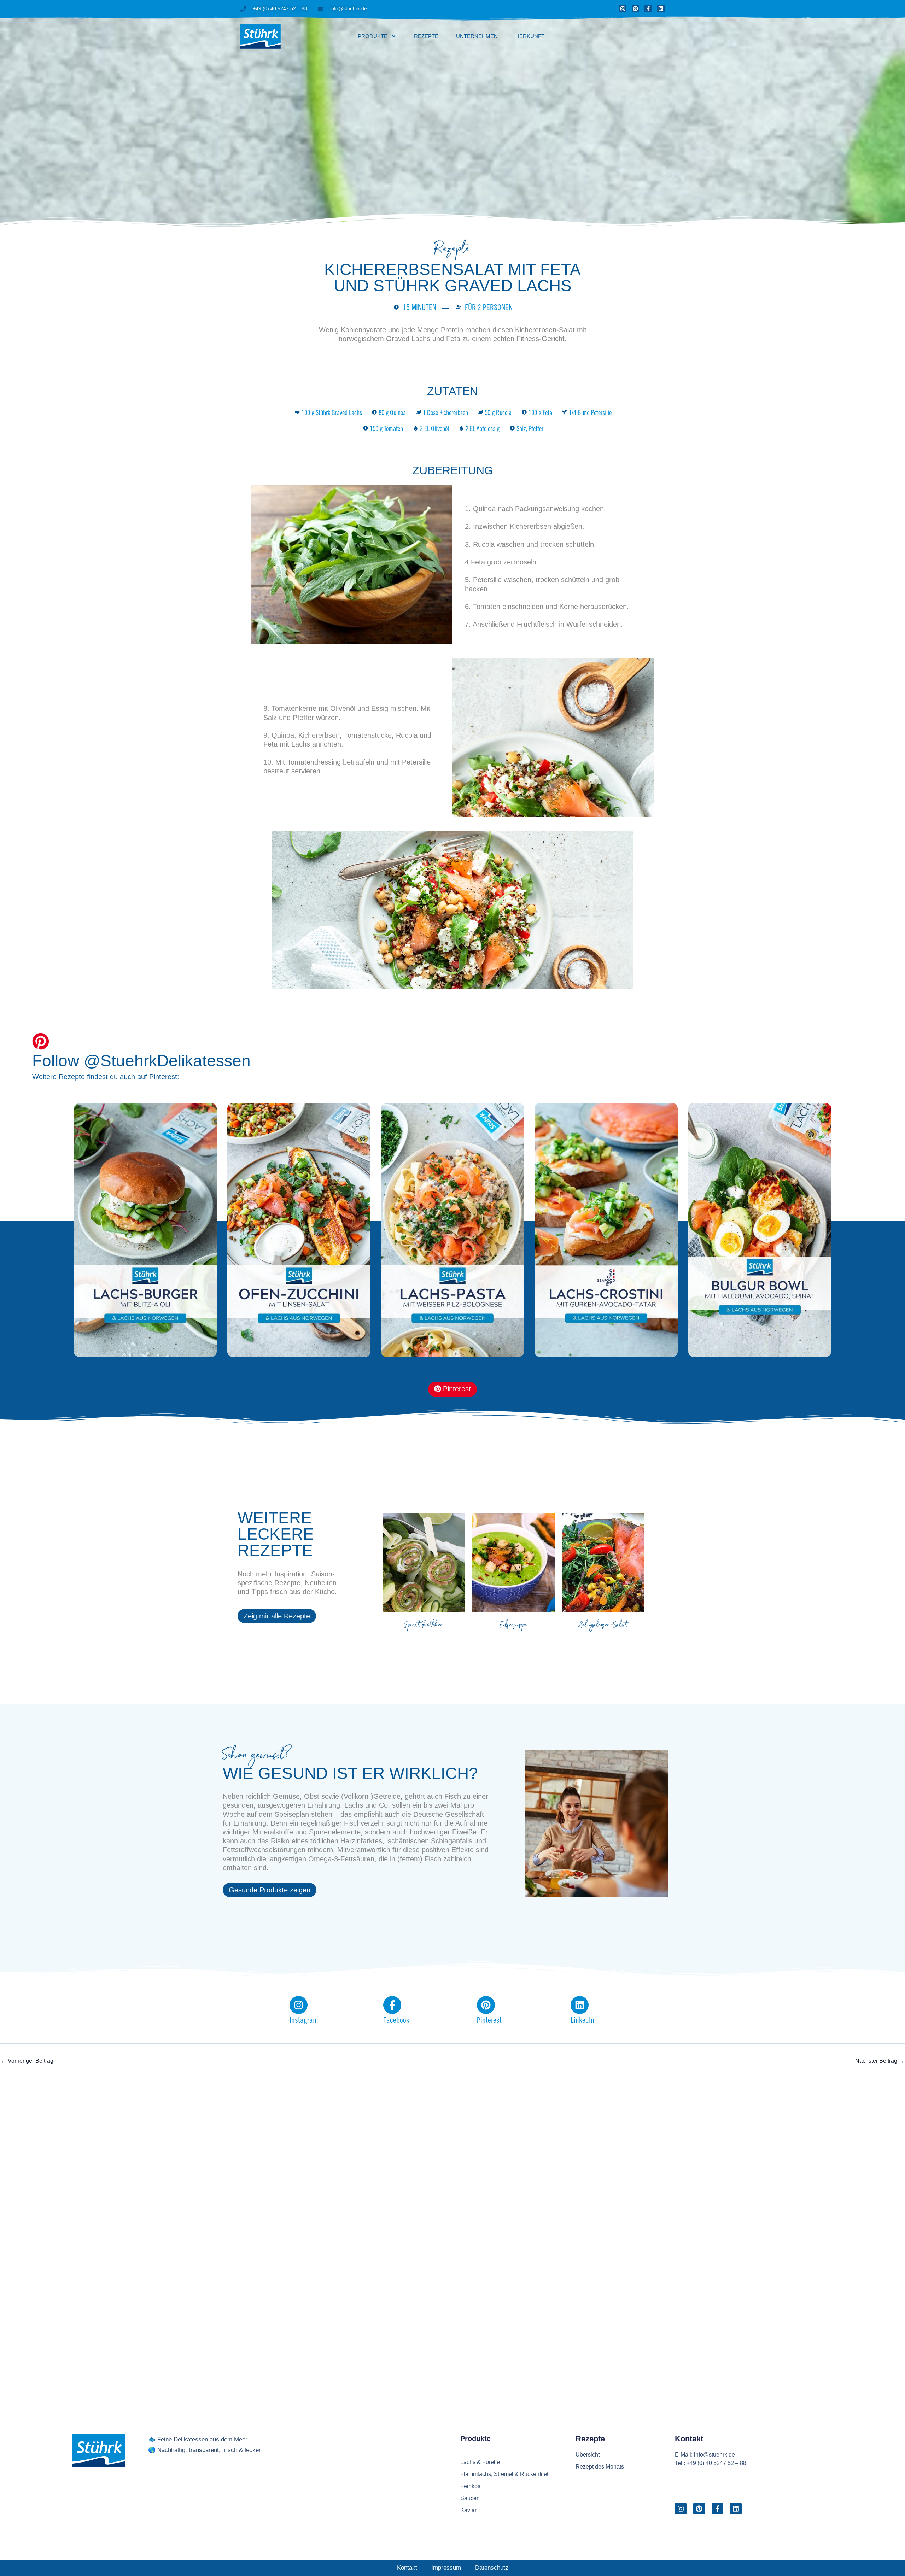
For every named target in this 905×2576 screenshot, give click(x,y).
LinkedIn (582, 2021)
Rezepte (426, 36)
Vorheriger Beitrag (27, 2061)
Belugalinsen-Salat (603, 1626)
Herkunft (530, 36)
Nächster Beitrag (880, 2061)
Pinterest (489, 2021)
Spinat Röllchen (424, 1626)
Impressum (446, 2568)
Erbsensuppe (513, 1626)
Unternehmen (477, 36)
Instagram (304, 2021)
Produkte (373, 36)
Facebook (396, 2021)
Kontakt (407, 2568)
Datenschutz (492, 2568)
